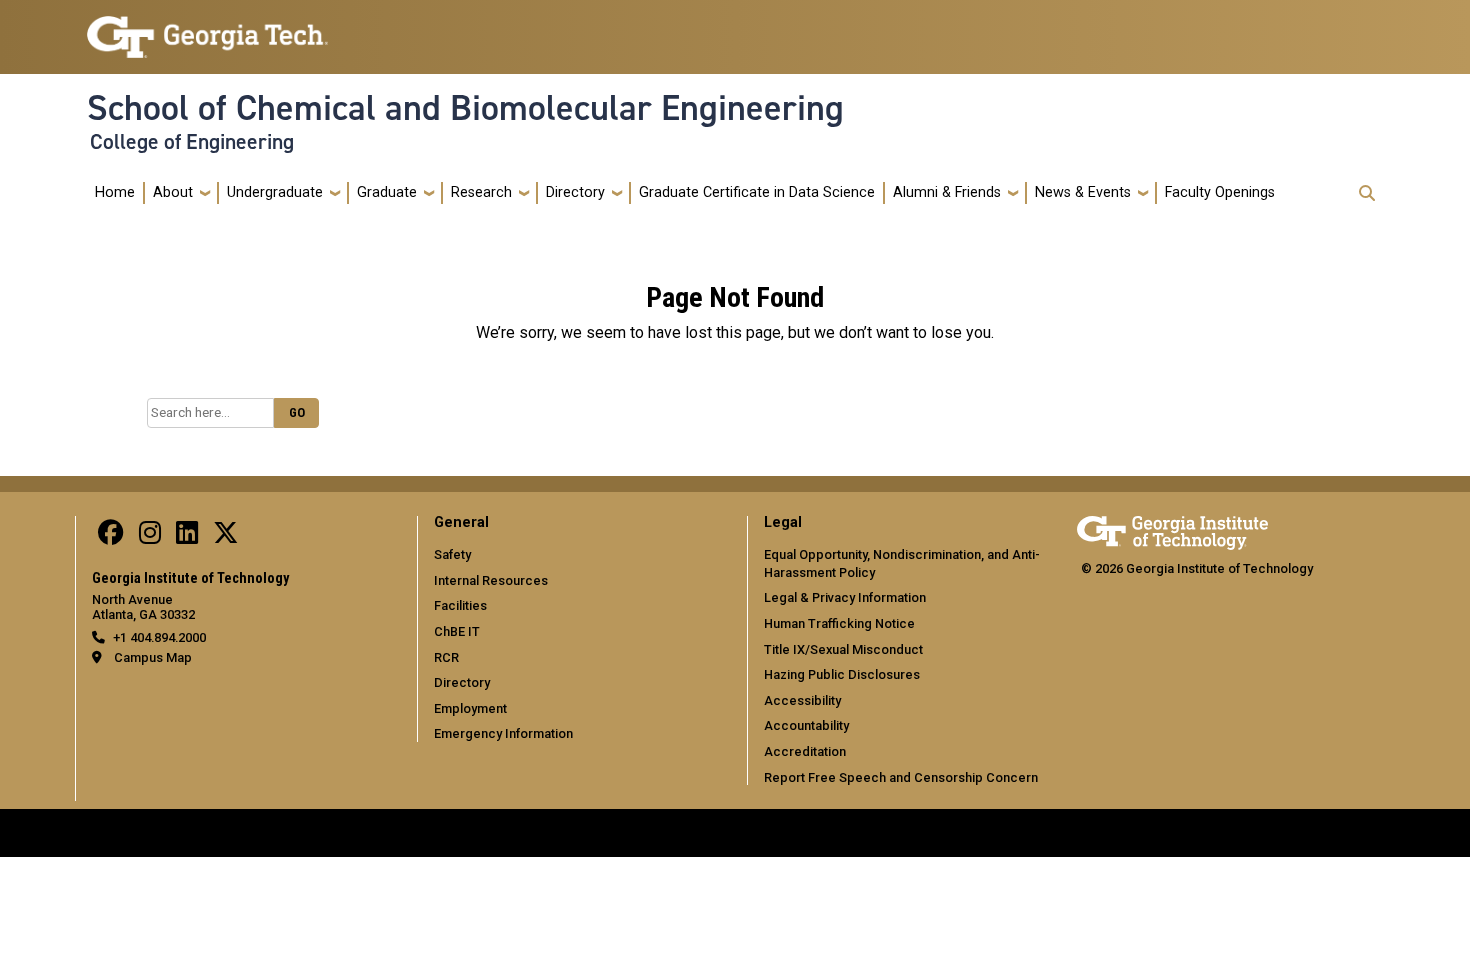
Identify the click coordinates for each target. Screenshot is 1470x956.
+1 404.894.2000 (159, 637)
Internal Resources (491, 580)
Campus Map (153, 657)
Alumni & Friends (947, 192)
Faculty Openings (1220, 192)
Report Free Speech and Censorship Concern (901, 777)
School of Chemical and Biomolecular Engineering (465, 108)
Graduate (387, 192)
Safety (452, 554)
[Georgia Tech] (1172, 529)
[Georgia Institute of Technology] (207, 28)
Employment (470, 708)
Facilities (460, 605)
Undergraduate (275, 192)
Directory (575, 192)
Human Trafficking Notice (839, 623)
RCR (446, 657)
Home (115, 192)
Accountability (806, 725)
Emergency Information (503, 733)
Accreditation (805, 751)
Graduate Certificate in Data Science (757, 192)
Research (481, 192)
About (173, 192)
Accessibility (802, 700)
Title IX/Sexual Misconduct (843, 649)
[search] (1367, 193)
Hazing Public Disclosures (842, 674)
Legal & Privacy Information (845, 597)
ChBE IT (457, 631)
